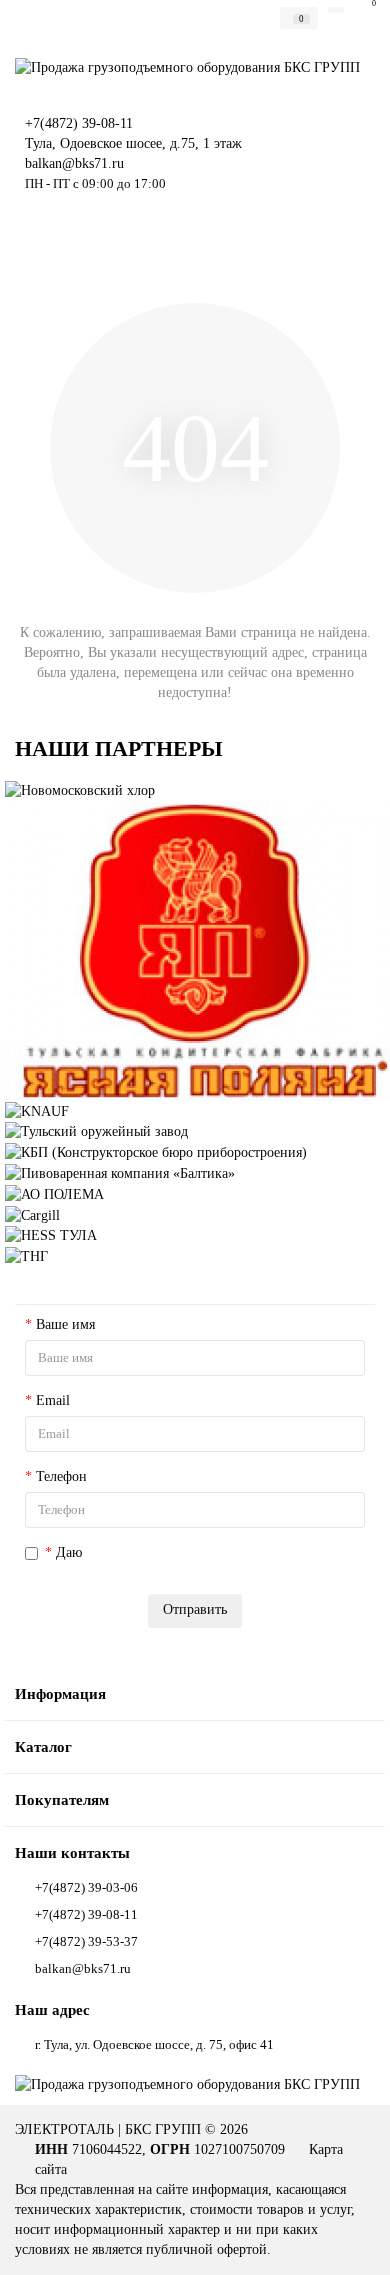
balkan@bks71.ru (74, 163)
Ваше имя (65, 1324)
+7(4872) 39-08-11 (79, 123)
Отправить (195, 1609)
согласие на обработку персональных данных (222, 1552)
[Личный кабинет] (336, 10)
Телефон (61, 1476)
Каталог (43, 1746)
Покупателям (62, 1799)
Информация (60, 1693)
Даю (207, 1552)
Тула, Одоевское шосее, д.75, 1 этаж (133, 143)
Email (53, 1400)
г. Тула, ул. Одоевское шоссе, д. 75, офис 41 (154, 2044)
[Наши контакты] (350, 2241)
